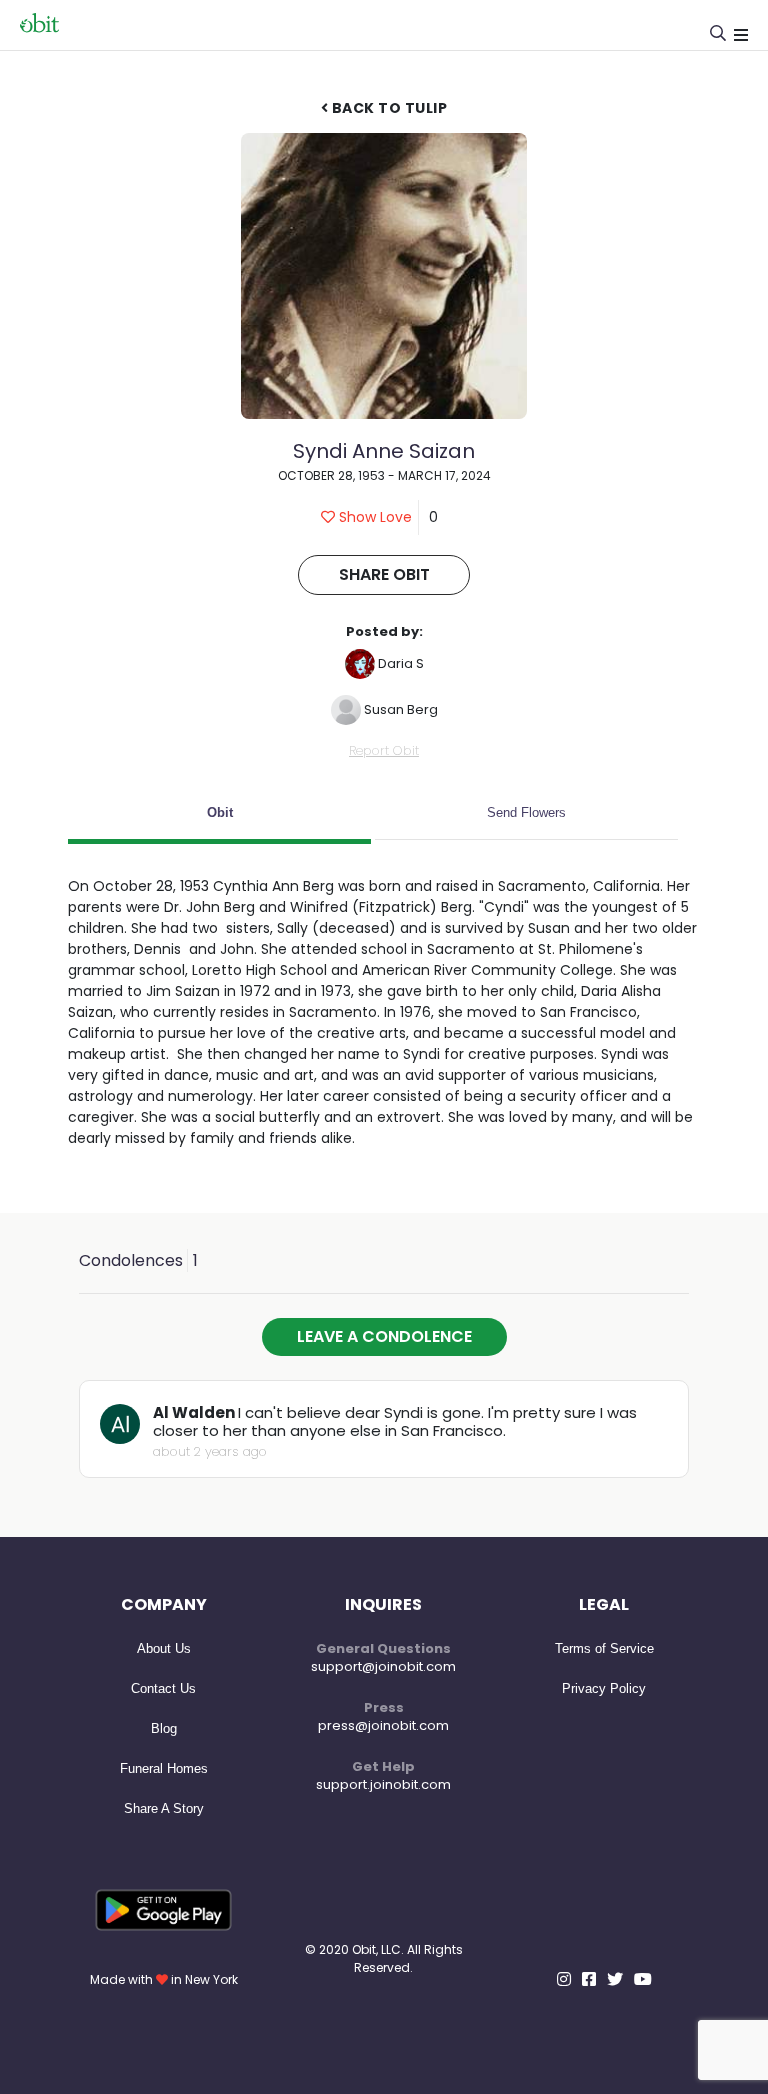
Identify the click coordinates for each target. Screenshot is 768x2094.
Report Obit (384, 750)
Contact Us (163, 1688)
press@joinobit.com (383, 1725)
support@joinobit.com (383, 1666)
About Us (164, 1648)
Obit (220, 812)
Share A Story (164, 1808)
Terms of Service (604, 1648)
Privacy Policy (604, 1688)
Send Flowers (526, 812)
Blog (164, 1728)
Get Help (383, 1766)
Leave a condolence (384, 1336)
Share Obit (384, 574)
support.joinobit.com (383, 1784)
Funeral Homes (164, 1768)
